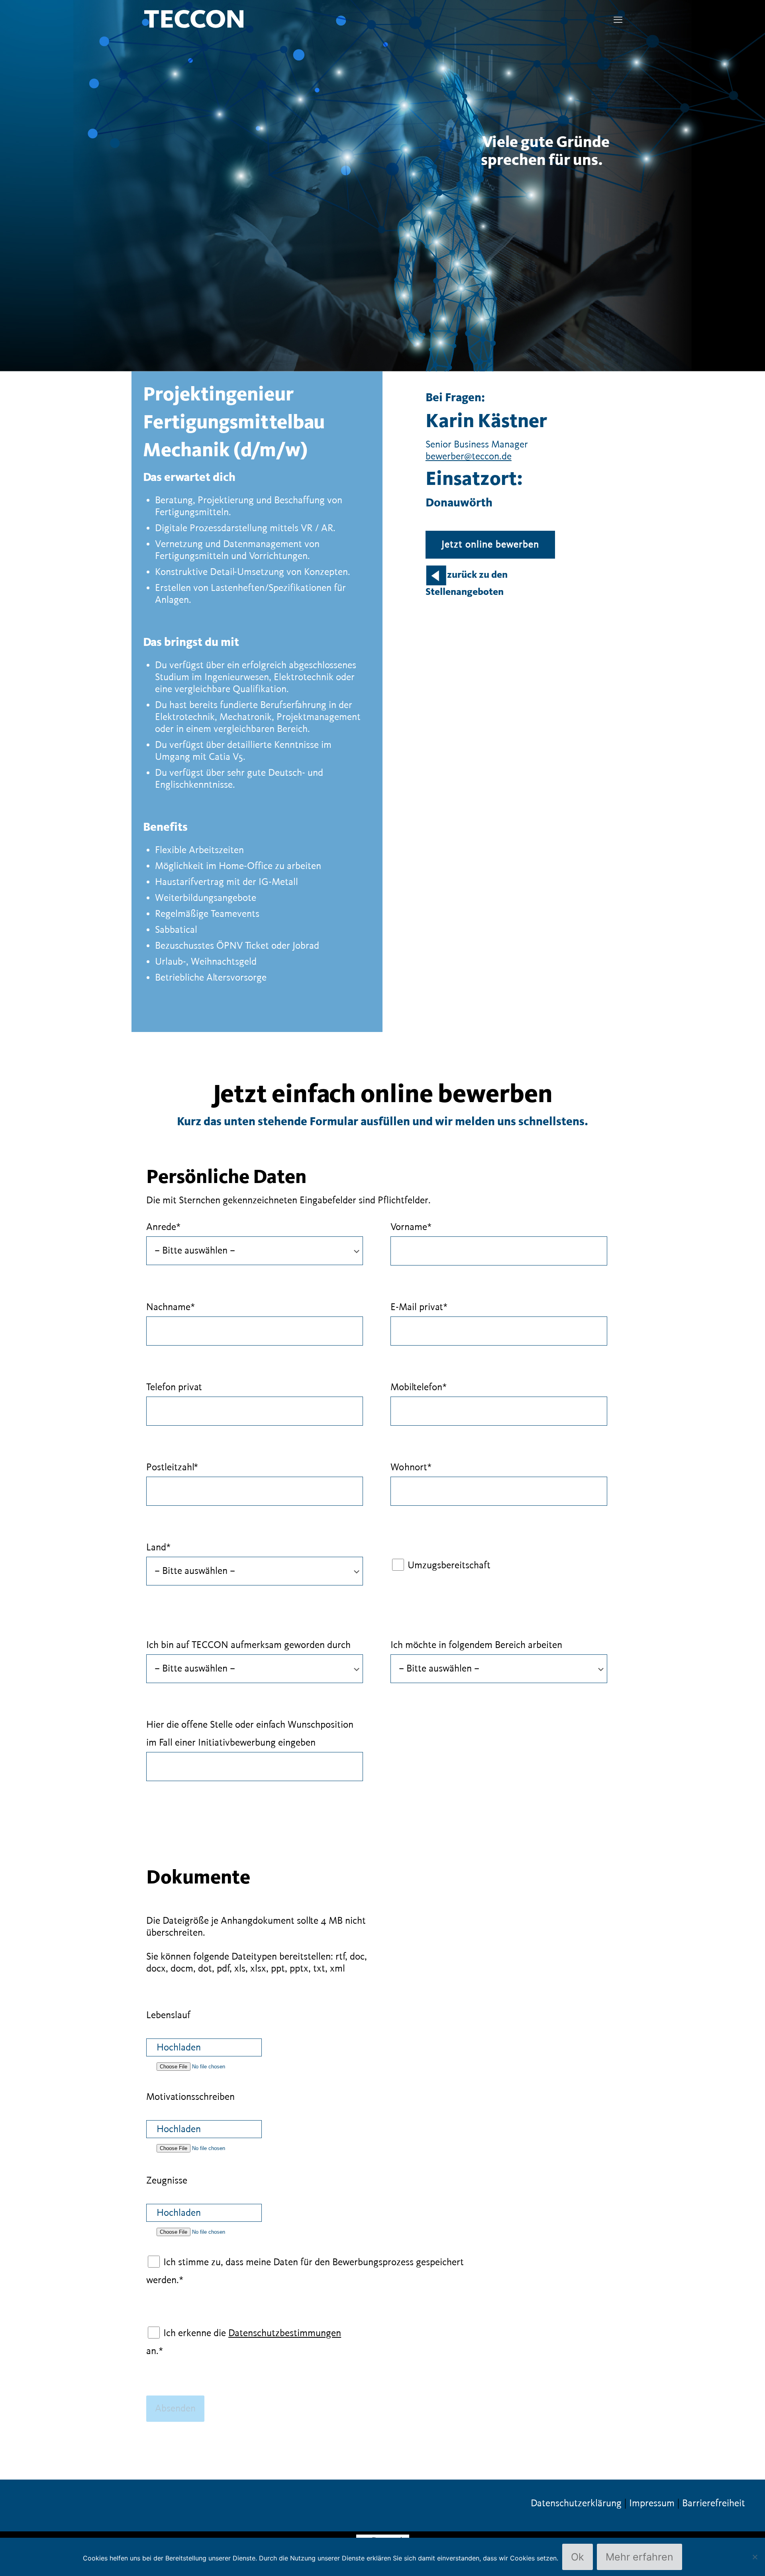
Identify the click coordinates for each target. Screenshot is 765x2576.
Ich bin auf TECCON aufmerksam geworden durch (248, 1645)
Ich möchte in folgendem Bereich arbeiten (476, 1645)
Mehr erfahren (639, 2557)
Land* (158, 1548)
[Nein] (755, 2557)
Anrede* (163, 1227)
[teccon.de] (194, 18)
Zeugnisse (167, 2181)
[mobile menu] (618, 20)
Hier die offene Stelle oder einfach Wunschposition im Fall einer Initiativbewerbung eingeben (250, 1734)
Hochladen (179, 2048)
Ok (578, 2557)
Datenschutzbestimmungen (285, 2333)
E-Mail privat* (419, 1307)
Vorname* (411, 1227)
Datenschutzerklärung (576, 2503)
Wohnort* (411, 1468)
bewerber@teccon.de (469, 457)
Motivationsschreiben (190, 2097)
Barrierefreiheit (714, 2503)
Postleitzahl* (172, 1468)
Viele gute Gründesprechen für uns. (545, 152)
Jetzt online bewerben (490, 545)
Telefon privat (174, 1387)
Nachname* (171, 1307)
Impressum (652, 2503)
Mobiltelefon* (419, 1387)
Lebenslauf (168, 2015)
